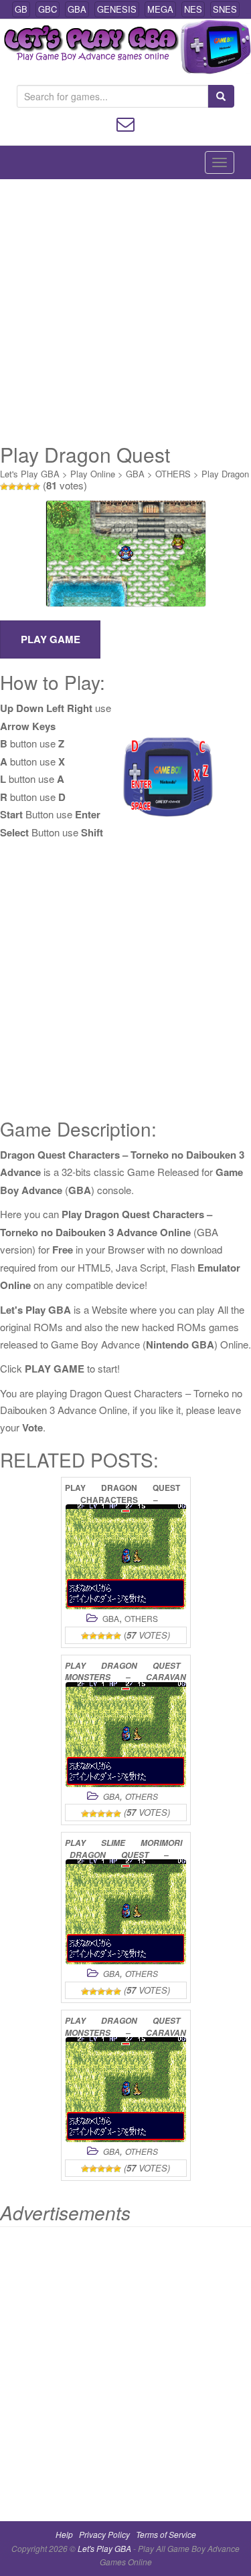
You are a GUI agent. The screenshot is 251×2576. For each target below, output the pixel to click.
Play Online (93, 474)
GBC (48, 9)
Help (64, 2534)
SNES (225, 9)
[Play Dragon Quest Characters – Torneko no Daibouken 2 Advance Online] (126, 1557)
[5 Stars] (36, 487)
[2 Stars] (12, 487)
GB (21, 9)
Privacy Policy (104, 2534)
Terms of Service (166, 2534)
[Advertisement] (125, 311)
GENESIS (117, 9)
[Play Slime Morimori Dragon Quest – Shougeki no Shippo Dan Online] (126, 1912)
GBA (77, 9)
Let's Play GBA (30, 474)
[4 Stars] (28, 487)
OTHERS (173, 474)
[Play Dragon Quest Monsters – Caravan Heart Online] (126, 1735)
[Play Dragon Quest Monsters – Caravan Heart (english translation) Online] (126, 2090)
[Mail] (125, 123)
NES (193, 9)
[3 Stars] (20, 487)
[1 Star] (4, 487)
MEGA (160, 9)
